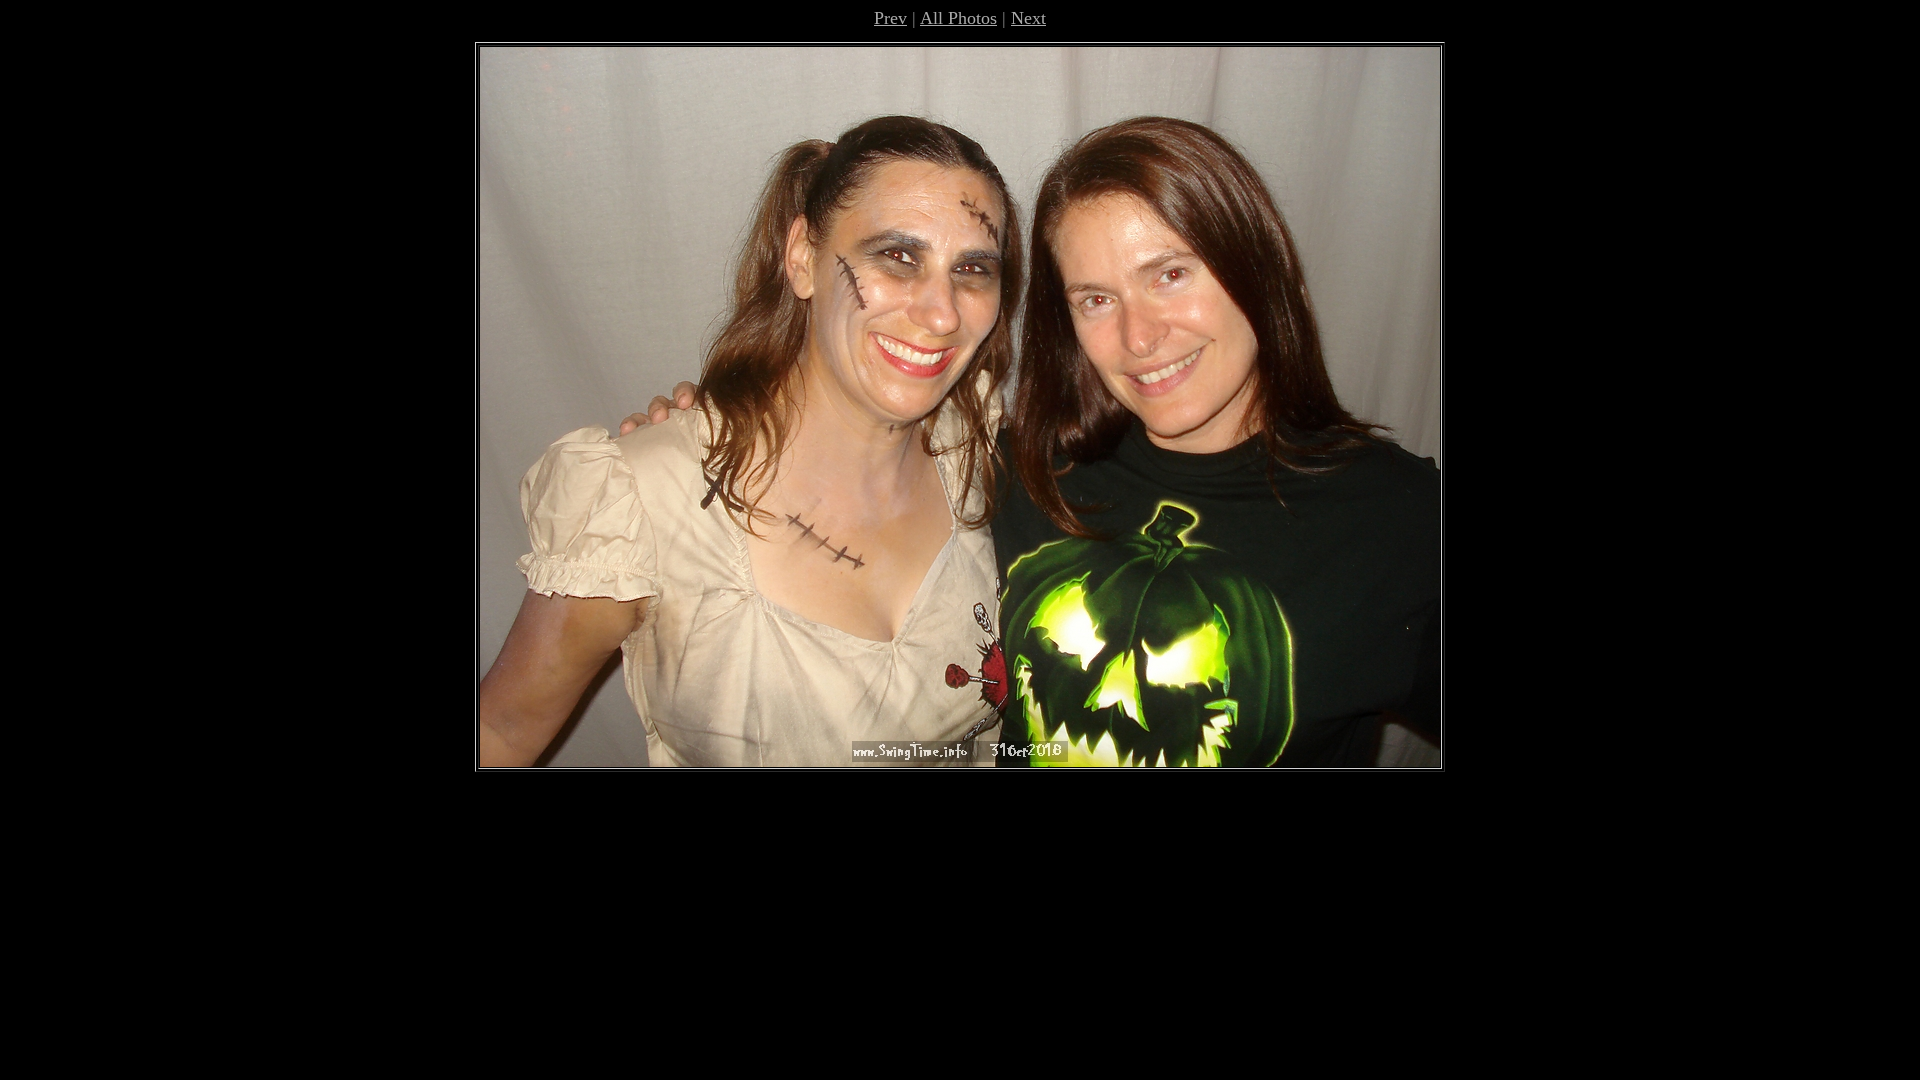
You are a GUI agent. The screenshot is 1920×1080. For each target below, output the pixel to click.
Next (1028, 18)
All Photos (958, 18)
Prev (890, 18)
